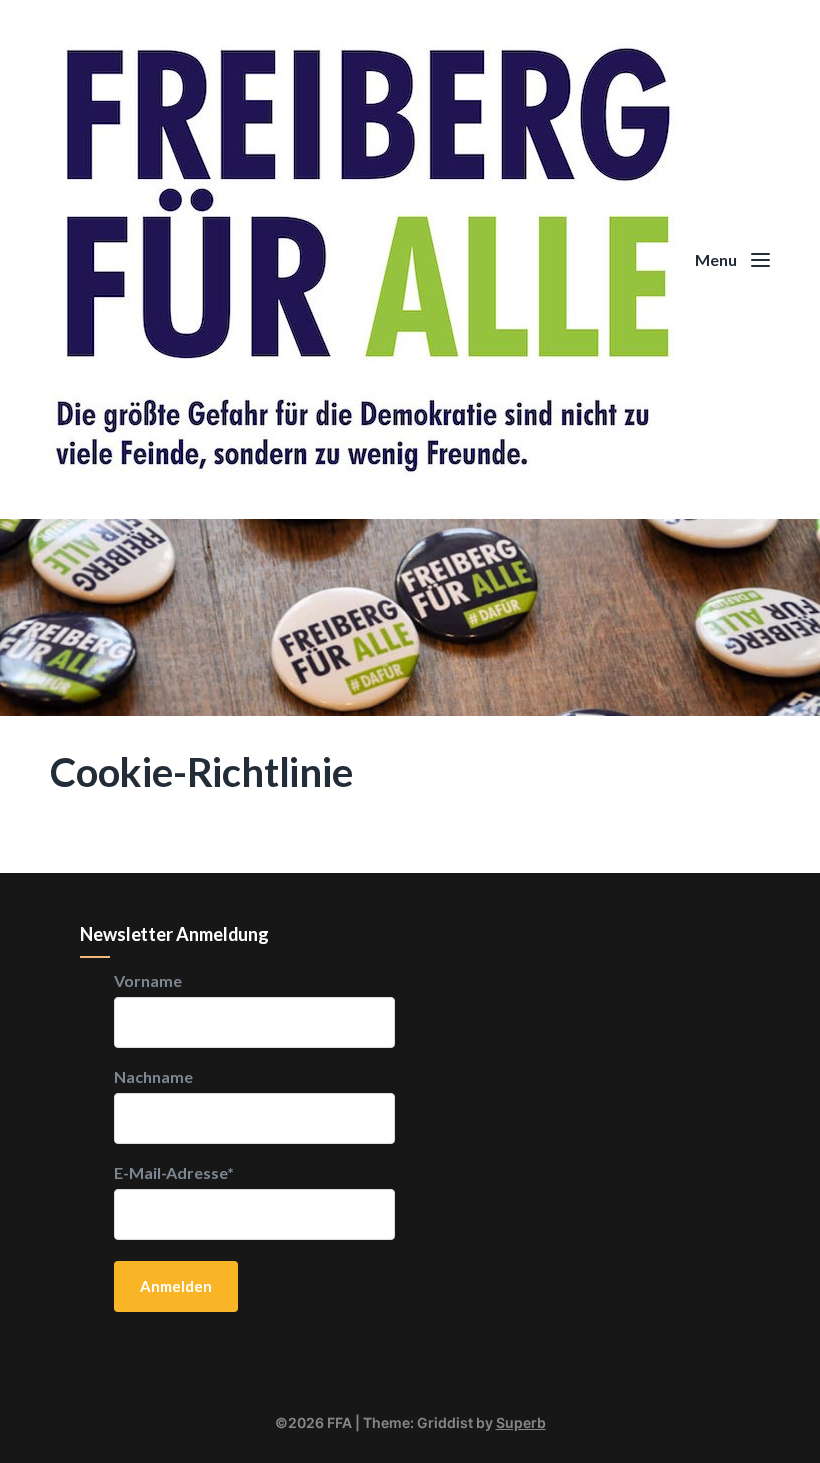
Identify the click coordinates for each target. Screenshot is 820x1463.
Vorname (148, 981)
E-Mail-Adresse (174, 1173)
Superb (521, 1422)
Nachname (153, 1077)
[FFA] (410, 259)
